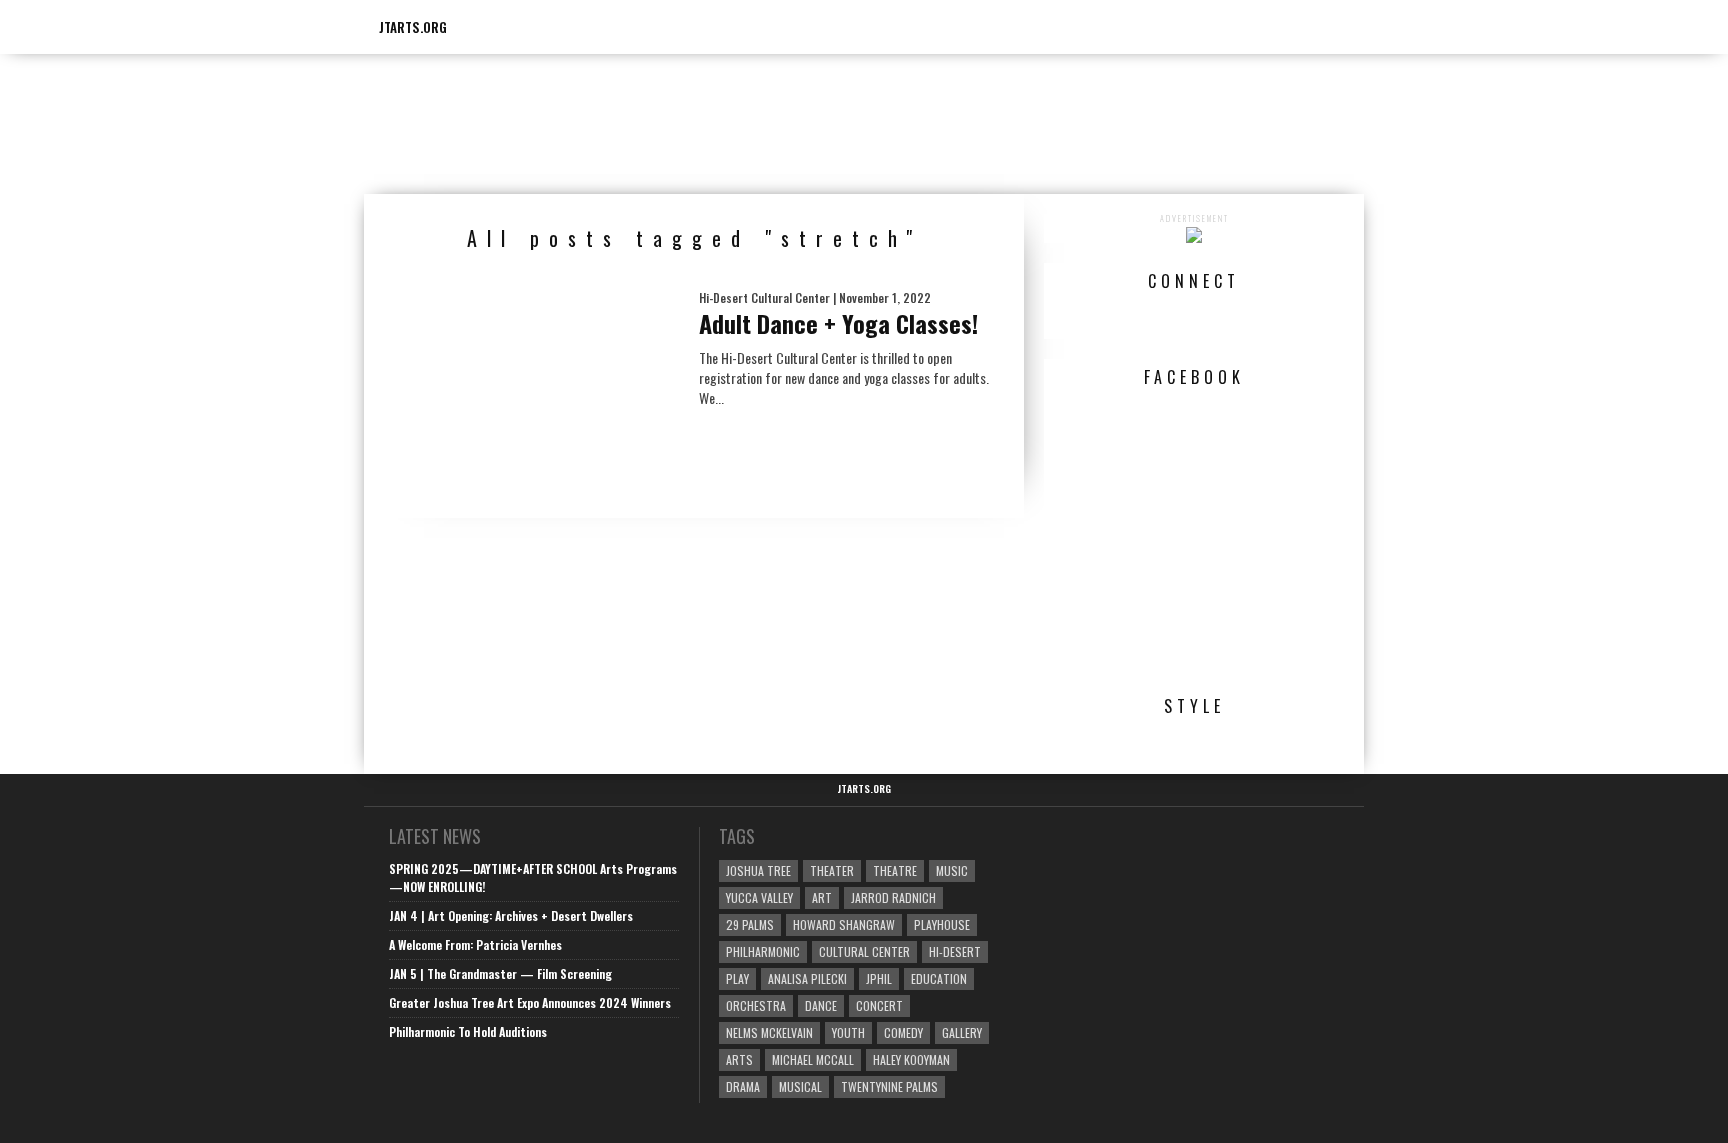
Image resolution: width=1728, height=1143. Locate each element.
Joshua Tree (758, 870)
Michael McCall (813, 1059)
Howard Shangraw (844, 924)
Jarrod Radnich (893, 897)
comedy (903, 1032)
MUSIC (952, 870)
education (939, 978)
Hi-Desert (955, 951)
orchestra (756, 1005)
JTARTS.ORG (413, 27)
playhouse (942, 924)
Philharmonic (763, 951)
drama (743, 1086)
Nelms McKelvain (769, 1032)
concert (879, 1005)
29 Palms (750, 924)
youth (848, 1032)
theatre (895, 870)
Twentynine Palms (889, 1086)
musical (800, 1086)
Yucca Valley (759, 897)
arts (739, 1059)
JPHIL (879, 978)
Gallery (962, 1032)
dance (821, 1005)
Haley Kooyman (911, 1059)
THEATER (832, 870)
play (737, 978)
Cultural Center (864, 951)
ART (822, 897)
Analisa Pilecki (807, 978)
